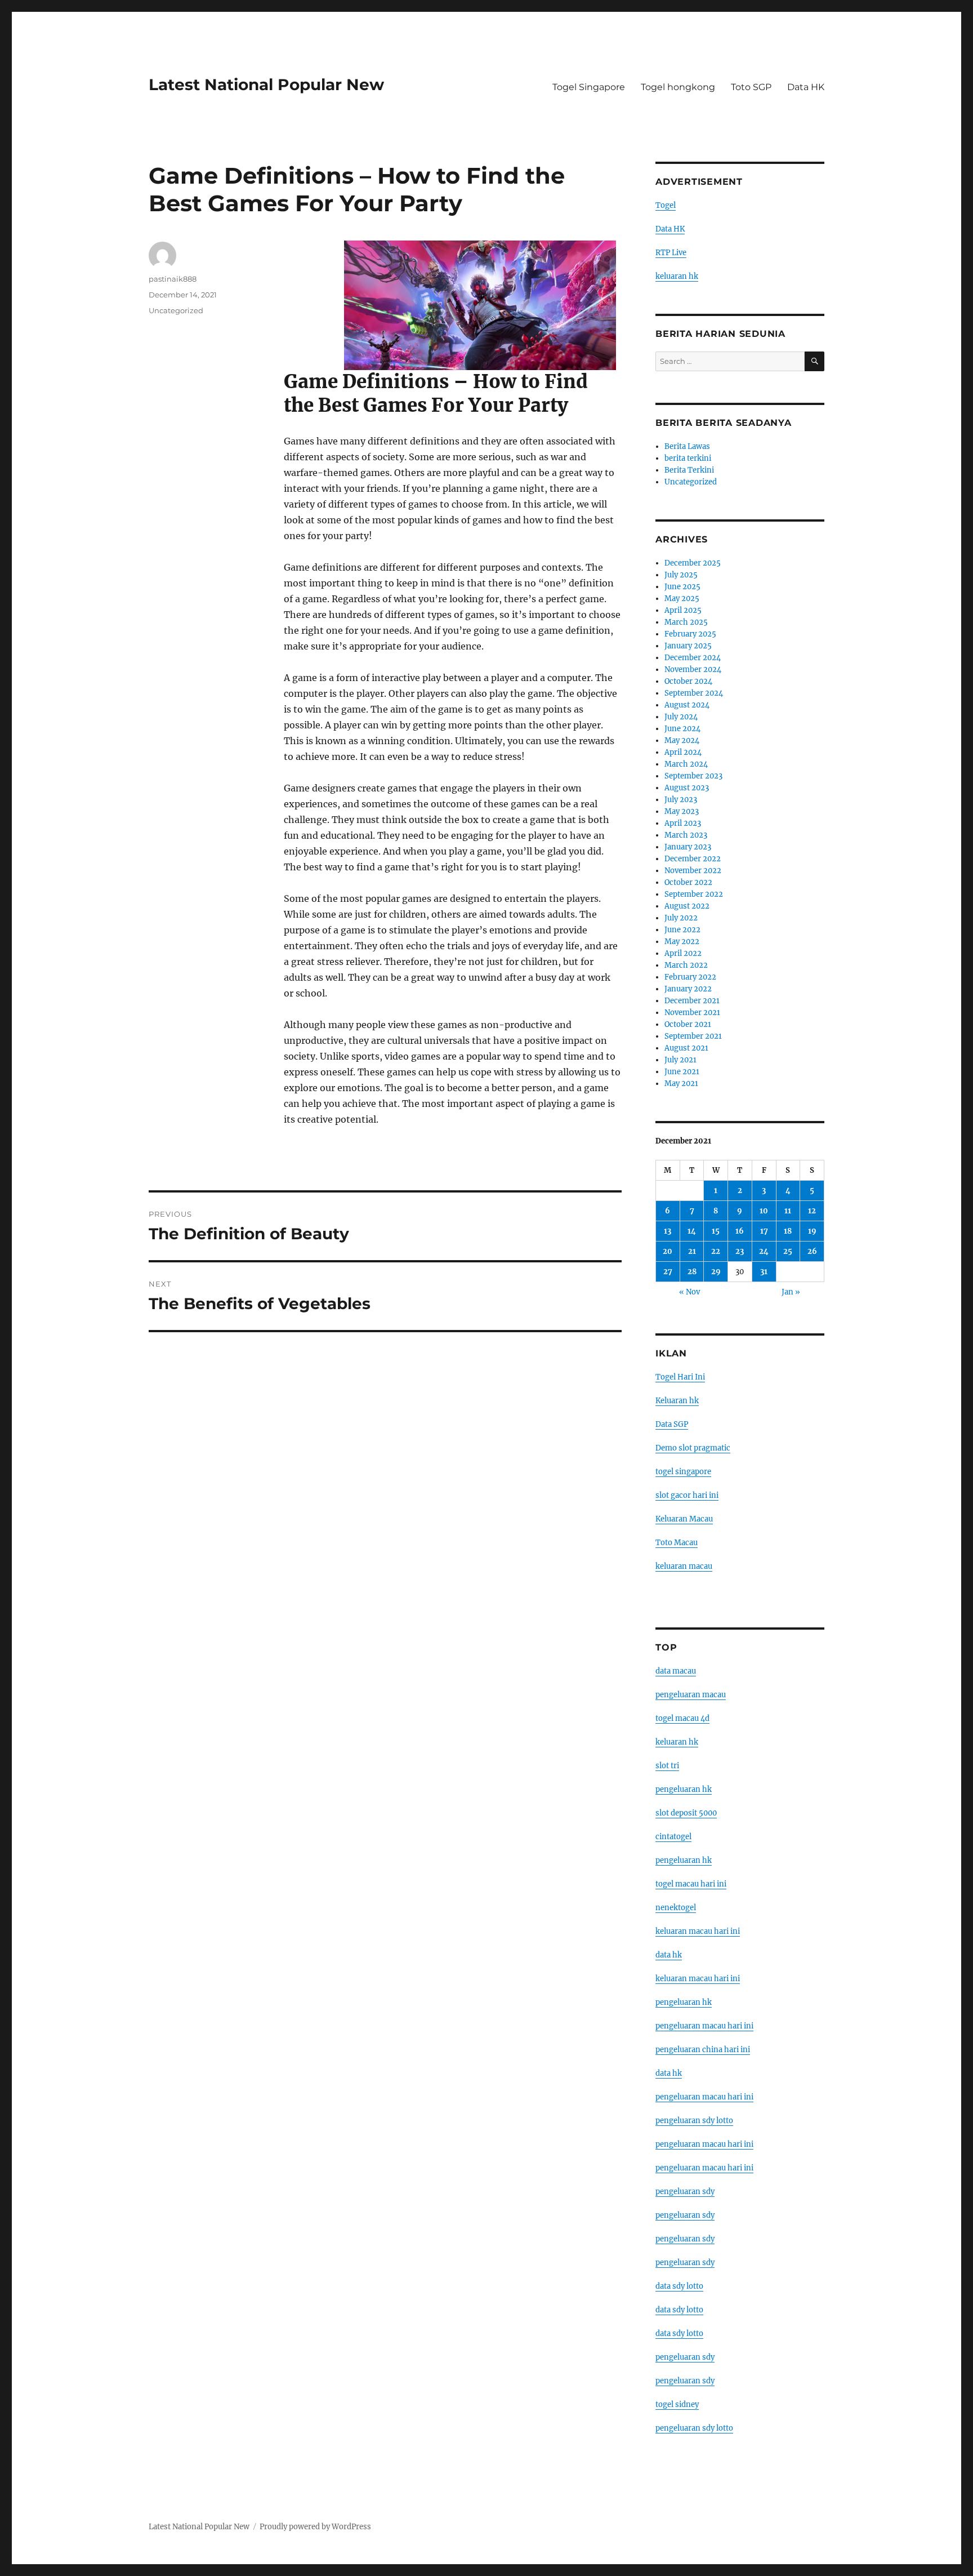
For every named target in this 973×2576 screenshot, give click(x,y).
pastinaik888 (173, 279)
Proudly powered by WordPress (315, 2527)
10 (764, 1211)
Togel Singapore (589, 87)
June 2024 (682, 729)
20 (668, 1251)
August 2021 (686, 1048)
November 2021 (692, 1013)
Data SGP (672, 1424)
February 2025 (690, 634)
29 (716, 1272)
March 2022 (686, 965)
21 (692, 1251)
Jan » (791, 1292)
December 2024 (693, 658)
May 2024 (682, 740)
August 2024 (687, 705)
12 (812, 1211)
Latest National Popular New (266, 84)
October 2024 (688, 681)
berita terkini (688, 458)
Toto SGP (751, 87)
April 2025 (683, 610)
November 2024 (693, 669)
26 (812, 1251)
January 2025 (688, 646)
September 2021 (693, 1036)
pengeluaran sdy (685, 2192)
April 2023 (683, 823)
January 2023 (688, 847)
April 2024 (683, 752)
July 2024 (681, 717)
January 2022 (688, 989)
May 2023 (682, 811)
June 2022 (682, 930)
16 (740, 1231)
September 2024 (694, 693)
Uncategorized (176, 310)
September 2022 (694, 894)
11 (788, 1211)
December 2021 (692, 1001)
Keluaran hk (677, 1401)
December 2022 (693, 859)
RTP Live (671, 253)
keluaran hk (677, 276)
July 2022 (681, 918)
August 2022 (687, 906)
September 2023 (693, 776)
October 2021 (688, 1024)
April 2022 (683, 953)
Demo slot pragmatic (693, 1448)
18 (788, 1231)
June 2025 (682, 587)
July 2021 (680, 1060)
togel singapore (683, 1472)
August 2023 (687, 788)
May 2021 (681, 1084)
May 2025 (682, 599)
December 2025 (693, 563)
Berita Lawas (687, 446)
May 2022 (682, 942)
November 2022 (693, 871)
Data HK (806, 87)
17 (764, 1231)
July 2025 (681, 575)
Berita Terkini (689, 470)
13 (668, 1231)
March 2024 (686, 764)
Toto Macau (677, 1543)
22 (716, 1251)
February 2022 (690, 977)
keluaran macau (684, 1566)
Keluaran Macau (684, 1519)
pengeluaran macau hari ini (704, 2144)
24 (764, 1251)
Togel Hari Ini (680, 1377)
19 (812, 1231)
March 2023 (686, 835)
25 (788, 1251)
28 (692, 1272)
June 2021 (682, 1072)
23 (740, 1251)
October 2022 (688, 882)
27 (668, 1272)
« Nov (689, 1292)
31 (764, 1272)
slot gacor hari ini (687, 1495)
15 (716, 1231)
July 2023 (681, 800)
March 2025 (686, 622)
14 (692, 1231)
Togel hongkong (678, 87)
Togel (666, 205)
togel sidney (677, 2404)
